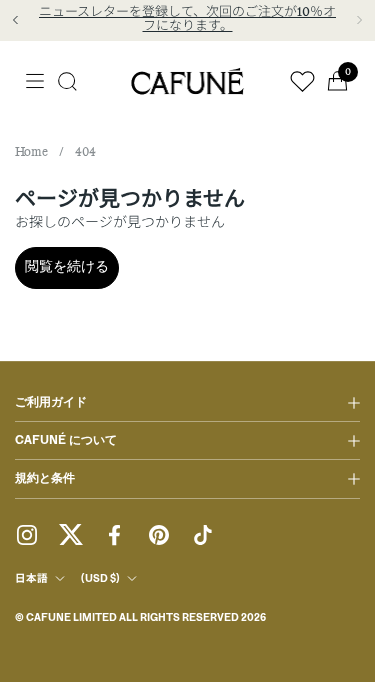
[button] (67, 81)
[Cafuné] (188, 81)
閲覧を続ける (67, 267)
